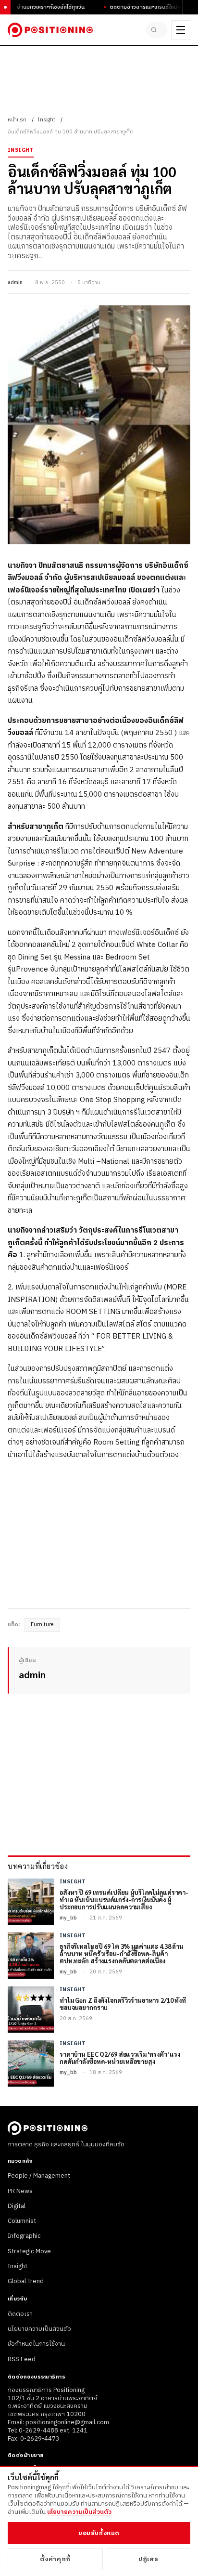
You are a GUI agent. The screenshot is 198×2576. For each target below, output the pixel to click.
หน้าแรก (17, 120)
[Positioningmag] (50, 30)
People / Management (39, 2176)
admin (15, 283)
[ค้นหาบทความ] (157, 30)
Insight (46, 120)
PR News (20, 2191)
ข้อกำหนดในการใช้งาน (36, 2344)
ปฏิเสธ (148, 2559)
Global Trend (26, 2281)
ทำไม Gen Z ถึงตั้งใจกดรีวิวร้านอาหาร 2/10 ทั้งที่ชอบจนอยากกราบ (123, 2004)
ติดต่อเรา (20, 2314)
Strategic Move (29, 2251)
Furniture (42, 1625)
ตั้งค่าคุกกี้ (55, 2559)
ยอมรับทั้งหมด (99, 2533)
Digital (17, 2206)
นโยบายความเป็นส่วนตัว (39, 2329)
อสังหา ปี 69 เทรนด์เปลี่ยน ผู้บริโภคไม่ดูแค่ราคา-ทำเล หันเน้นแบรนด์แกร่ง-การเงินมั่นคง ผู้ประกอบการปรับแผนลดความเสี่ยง (124, 1900)
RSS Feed (22, 2359)
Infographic (24, 2236)
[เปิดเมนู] (181, 30)
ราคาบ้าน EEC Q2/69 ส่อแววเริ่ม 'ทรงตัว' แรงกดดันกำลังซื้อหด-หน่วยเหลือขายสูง (120, 2058)
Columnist (22, 2221)
